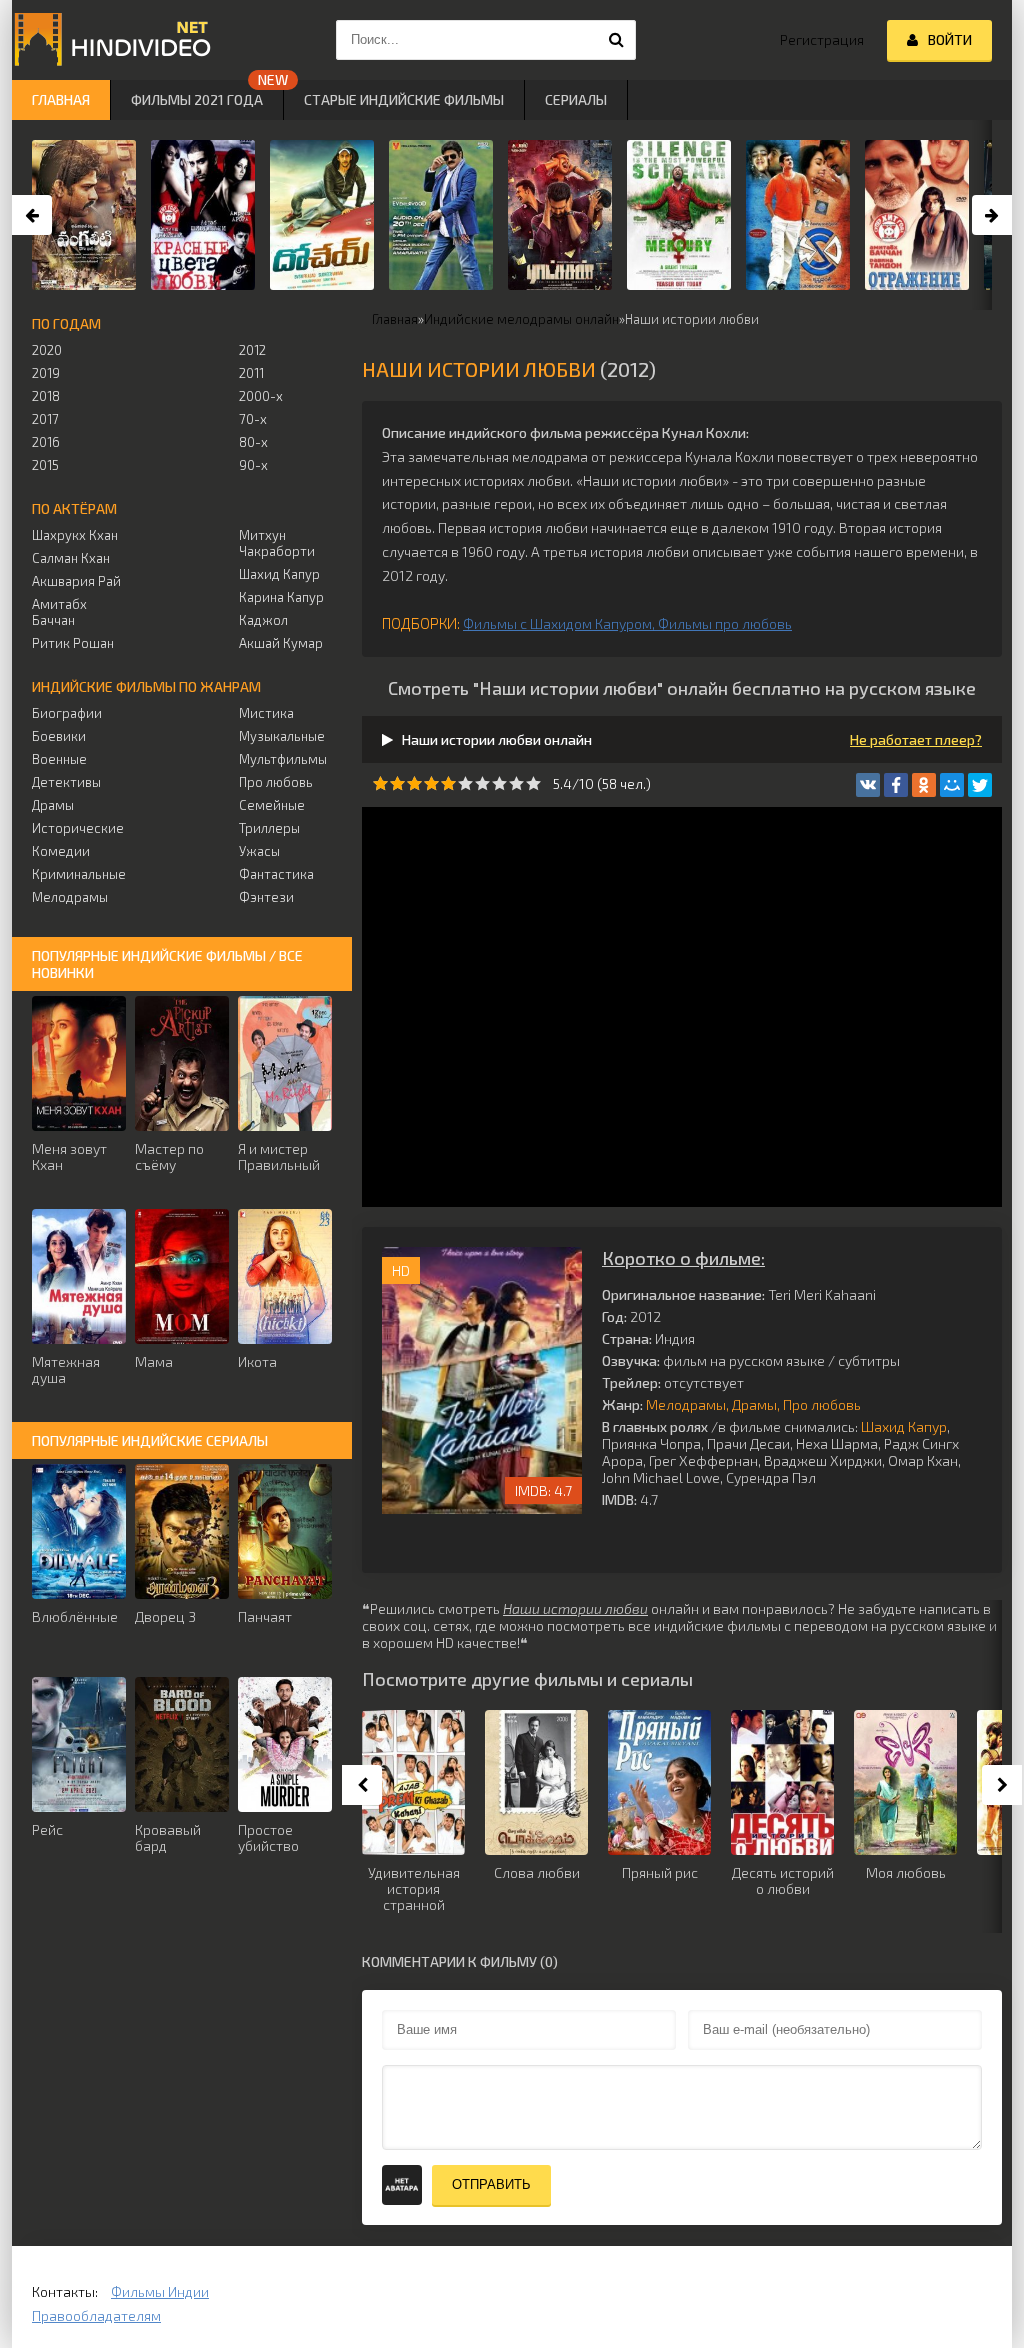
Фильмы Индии (160, 2291)
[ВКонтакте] (868, 785)
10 (533, 783)
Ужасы (259, 851)
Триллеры (269, 828)
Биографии (67, 713)
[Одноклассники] (924, 785)
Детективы (66, 782)
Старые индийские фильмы (404, 99)
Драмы (754, 1404)
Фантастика (276, 874)
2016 (46, 442)
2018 (46, 396)
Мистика (266, 713)
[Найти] (616, 40)
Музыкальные (282, 736)
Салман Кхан (71, 558)
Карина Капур (281, 597)
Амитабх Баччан (59, 612)
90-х (253, 465)
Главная (61, 99)
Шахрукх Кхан (75, 535)
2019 (46, 373)
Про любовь (822, 1404)
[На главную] (112, 40)
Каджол (263, 620)
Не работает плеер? (916, 739)
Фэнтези (266, 897)
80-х (253, 442)
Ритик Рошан (73, 643)
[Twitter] (980, 785)
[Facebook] (896, 785)
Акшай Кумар (281, 643)
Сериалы (576, 99)
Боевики (59, 736)
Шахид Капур (904, 1426)
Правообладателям (96, 2315)
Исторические (78, 828)
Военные (59, 759)
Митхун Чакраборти (277, 543)
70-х (253, 419)
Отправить (491, 2184)
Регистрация (822, 39)
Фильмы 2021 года (197, 99)
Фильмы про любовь (725, 623)
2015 (45, 465)
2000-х (261, 396)
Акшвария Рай (76, 581)
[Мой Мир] (952, 785)
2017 (45, 419)
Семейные (272, 805)
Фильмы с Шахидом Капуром (557, 623)
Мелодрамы (686, 1404)
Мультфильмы (283, 759)
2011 (251, 373)
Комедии (61, 851)
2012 (252, 350)
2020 (47, 350)
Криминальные (78, 874)
